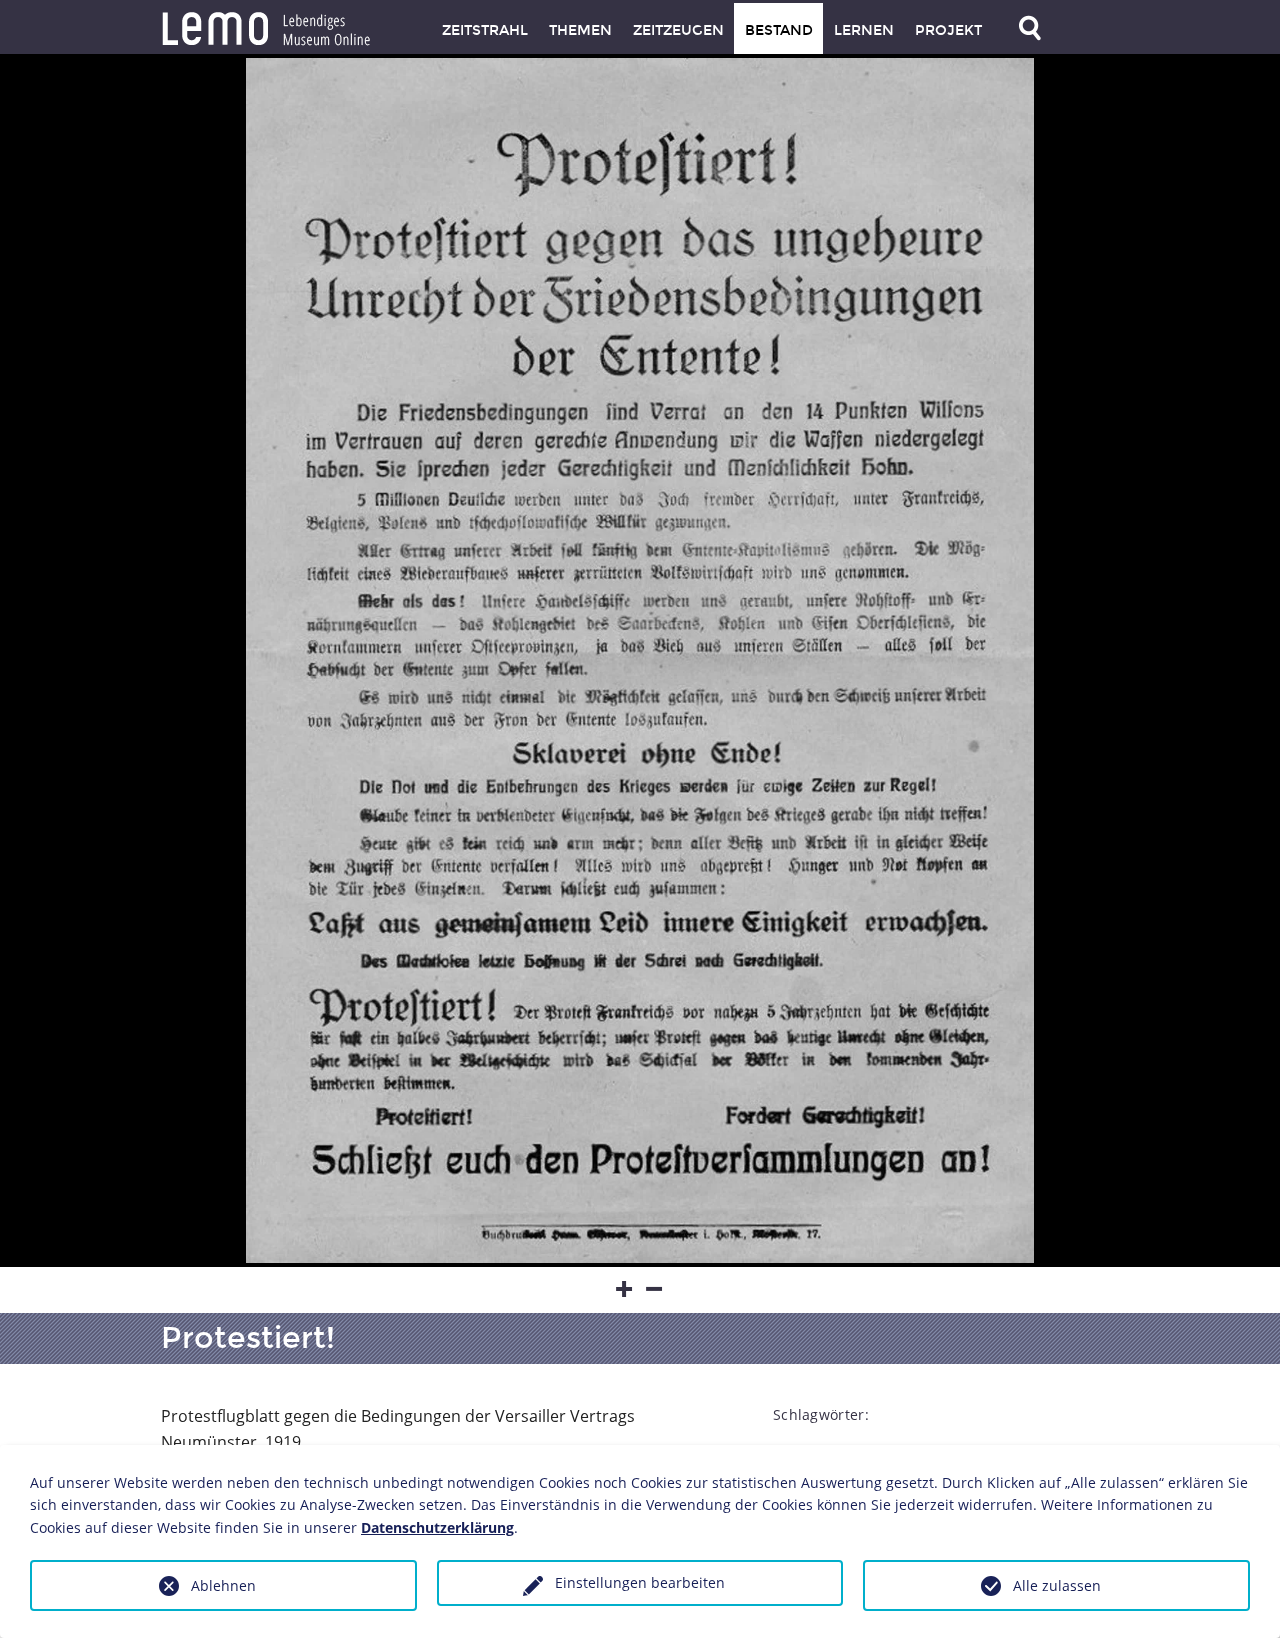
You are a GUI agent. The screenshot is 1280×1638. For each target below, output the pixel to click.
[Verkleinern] (655, 1290)
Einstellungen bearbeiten (640, 1582)
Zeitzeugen (678, 30)
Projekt (948, 30)
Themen (580, 30)
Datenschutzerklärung (437, 1527)
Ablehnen (223, 1585)
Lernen (864, 30)
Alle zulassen (1057, 1585)
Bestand (779, 30)
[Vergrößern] (625, 1290)
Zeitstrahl (485, 30)
